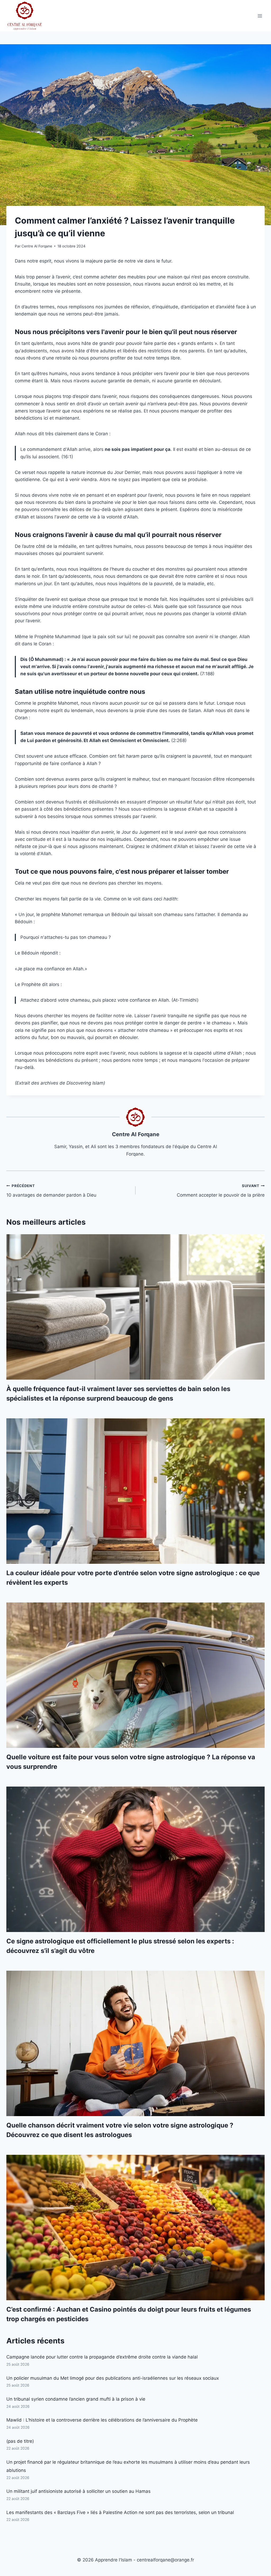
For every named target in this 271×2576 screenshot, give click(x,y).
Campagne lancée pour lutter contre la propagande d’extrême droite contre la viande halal (102, 2357)
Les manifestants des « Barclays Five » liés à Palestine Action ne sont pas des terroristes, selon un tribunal (120, 2512)
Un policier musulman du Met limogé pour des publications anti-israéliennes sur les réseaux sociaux (113, 2378)
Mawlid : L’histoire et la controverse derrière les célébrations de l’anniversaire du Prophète (102, 2420)
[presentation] (135, 1307)
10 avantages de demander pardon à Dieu (51, 1191)
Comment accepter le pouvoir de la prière (221, 1191)
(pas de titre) (20, 2441)
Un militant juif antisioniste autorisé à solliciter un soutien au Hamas (78, 2491)
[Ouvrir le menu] (260, 16)
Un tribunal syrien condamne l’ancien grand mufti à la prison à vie (76, 2399)
